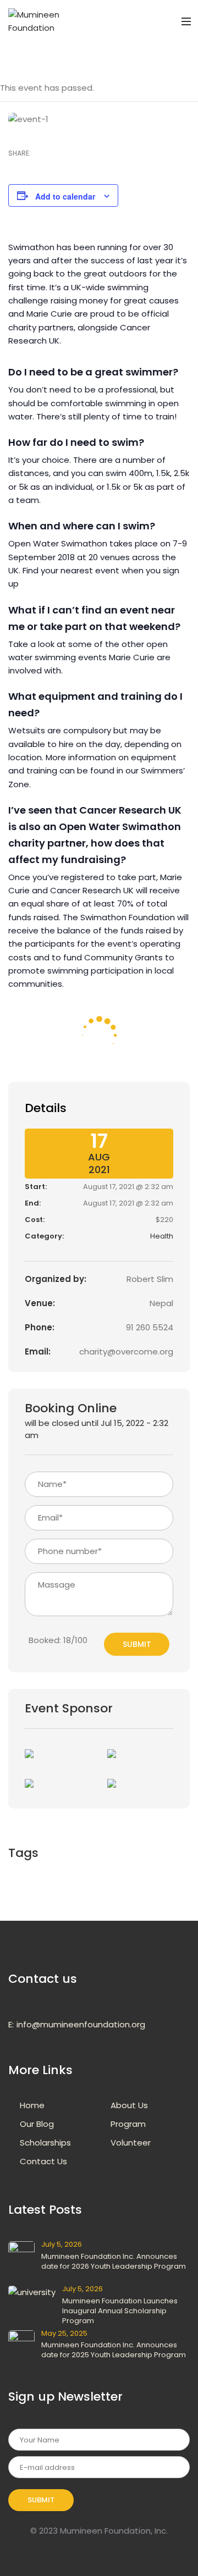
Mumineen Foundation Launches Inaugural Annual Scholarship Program (120, 2311)
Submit (137, 1644)
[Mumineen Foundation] (38, 21)
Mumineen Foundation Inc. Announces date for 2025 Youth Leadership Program (114, 2350)
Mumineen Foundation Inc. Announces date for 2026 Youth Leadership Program (114, 2261)
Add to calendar (65, 196)
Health (162, 1236)
